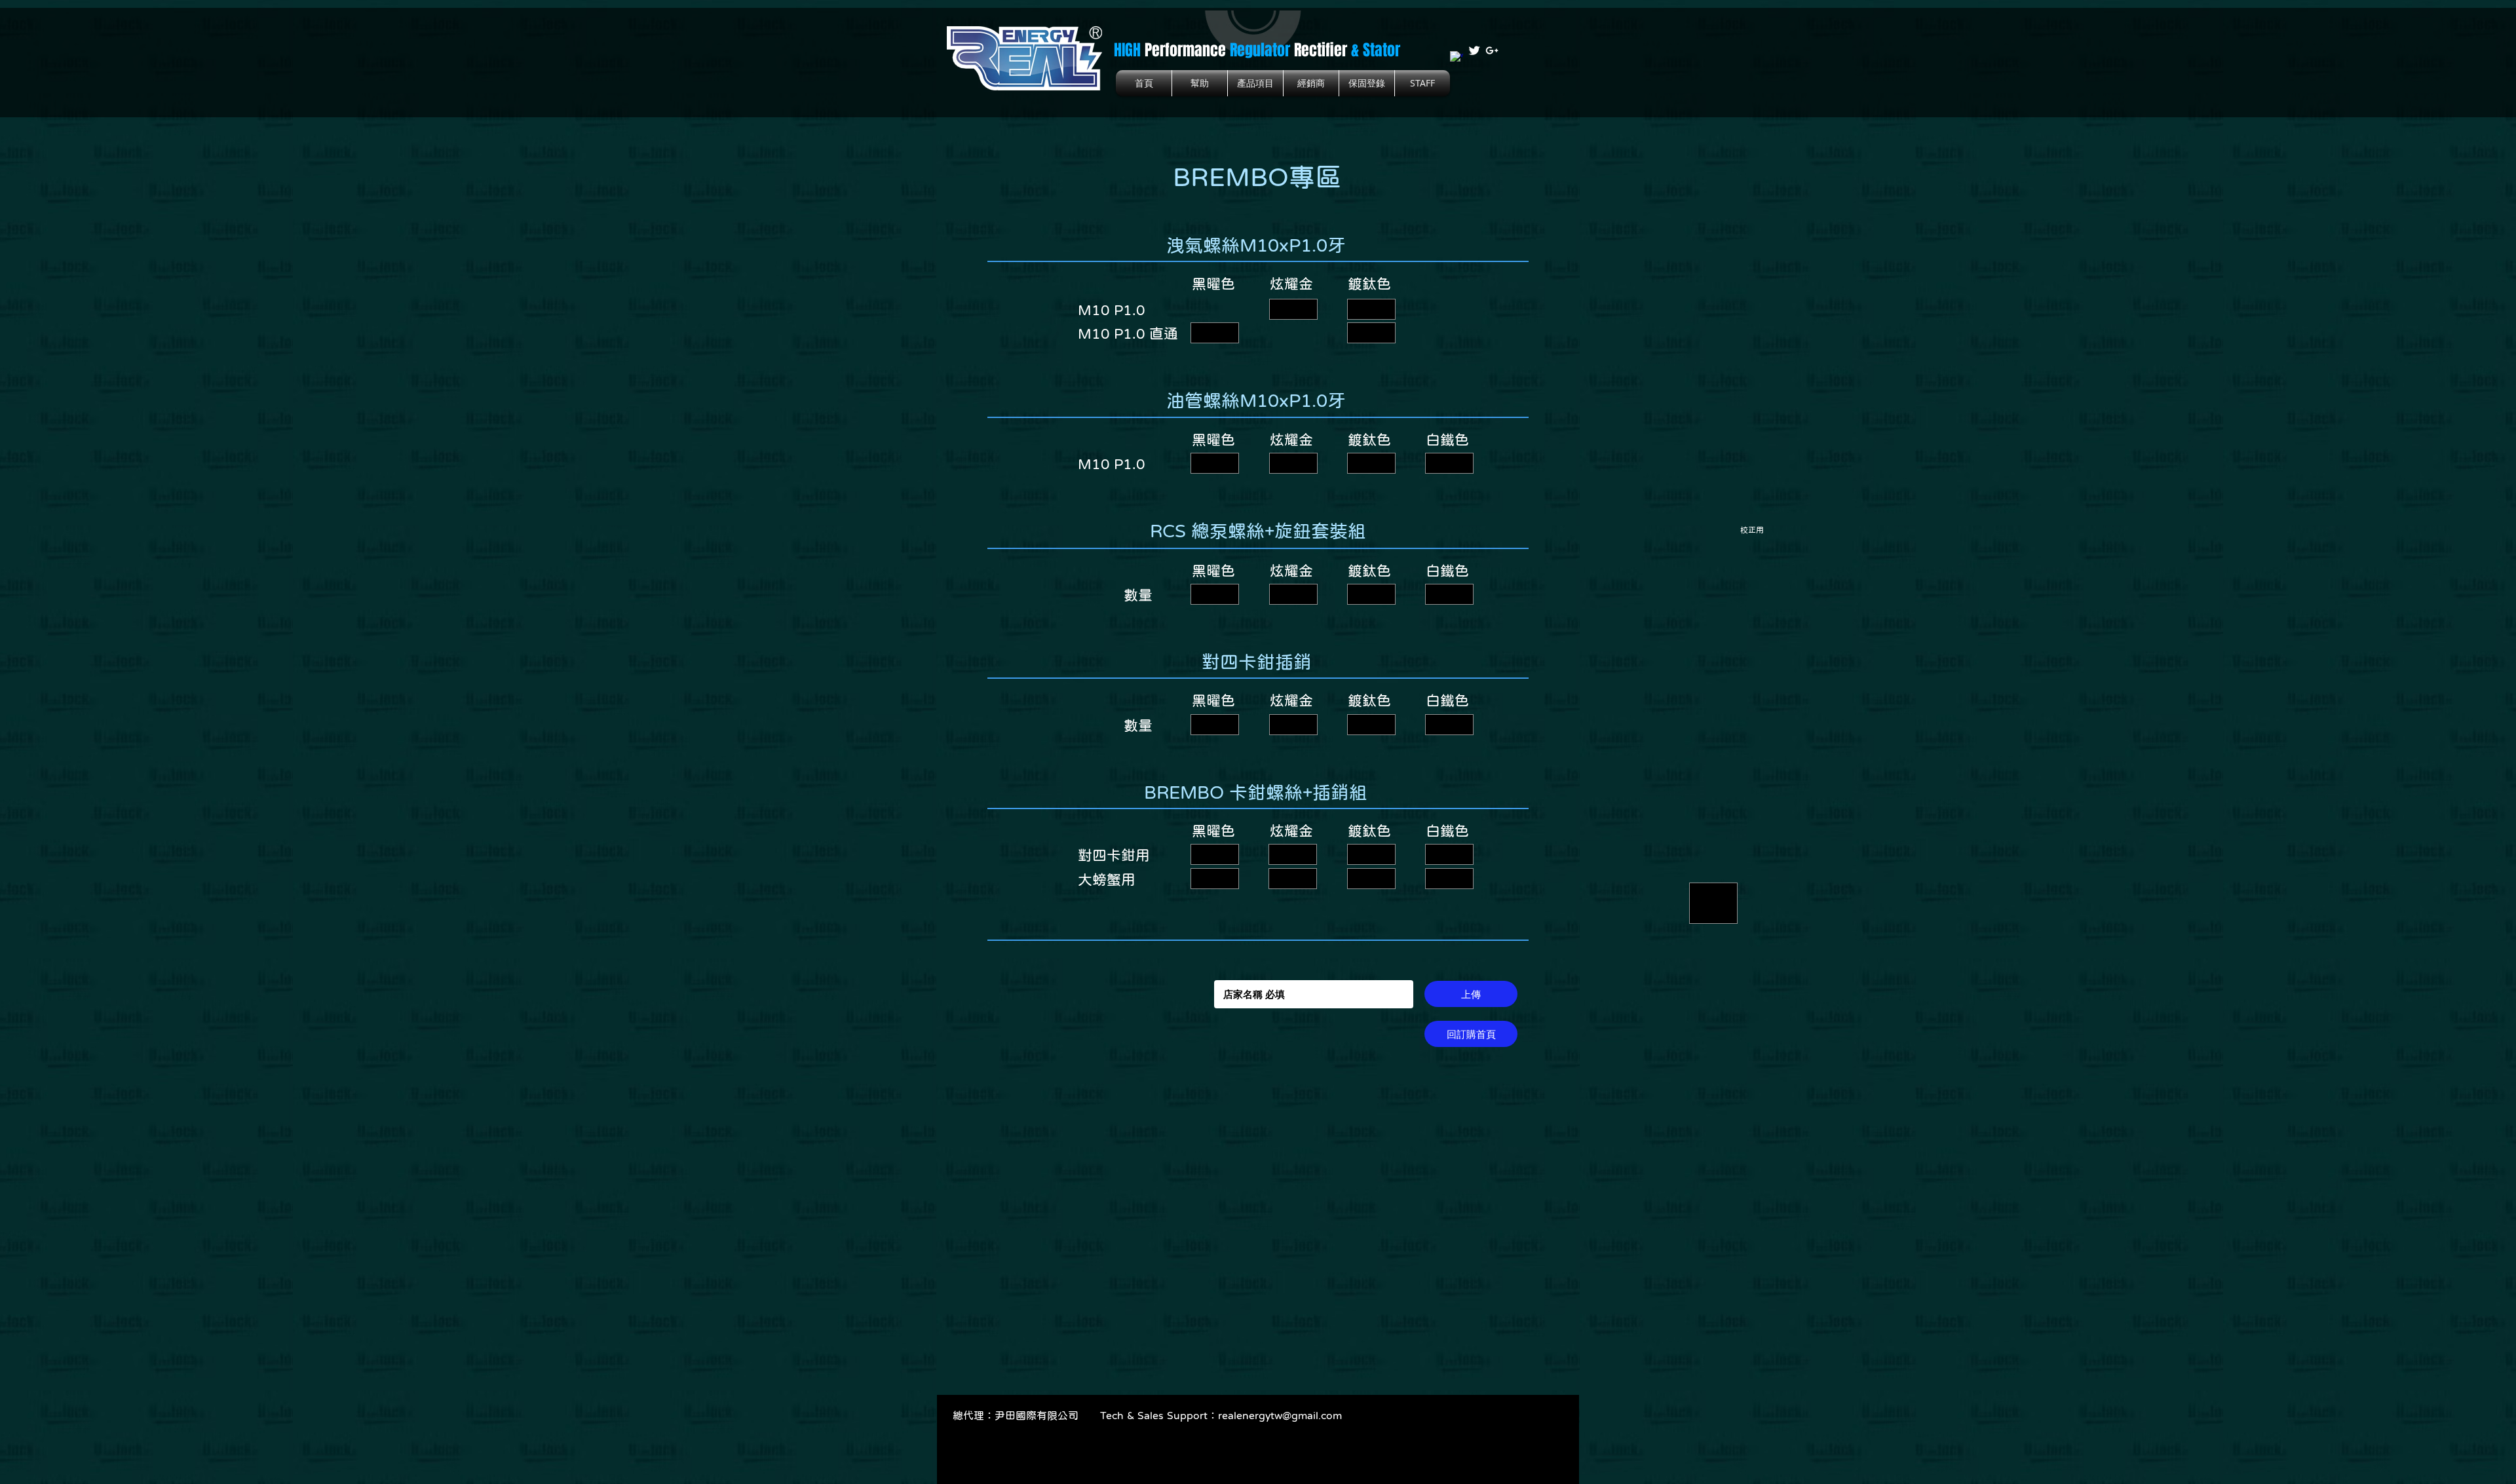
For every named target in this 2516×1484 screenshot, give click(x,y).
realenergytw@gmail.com (1280, 1415)
